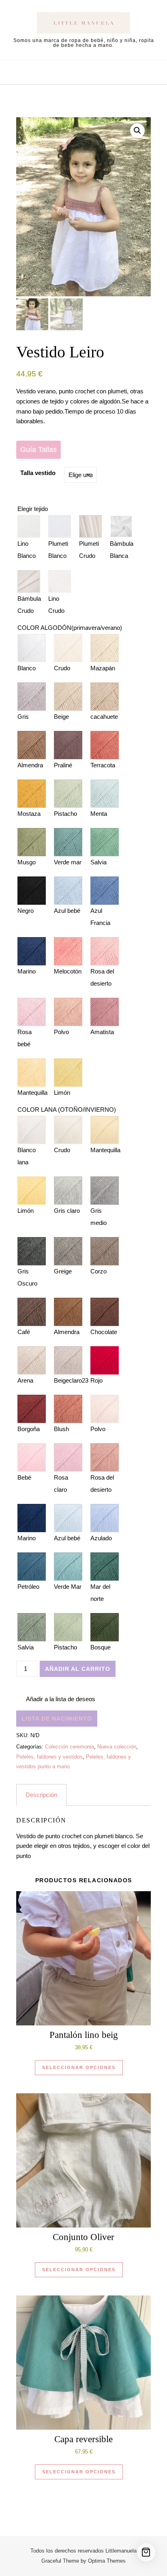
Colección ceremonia (70, 1747)
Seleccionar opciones (79, 2067)
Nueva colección (117, 1747)
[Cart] (146, 2552)
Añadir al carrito (78, 1669)
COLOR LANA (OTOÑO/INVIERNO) (67, 1110)
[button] (137, 131)
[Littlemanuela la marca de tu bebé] (83, 24)
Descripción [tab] (41, 1795)
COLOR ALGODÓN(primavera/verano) (70, 628)
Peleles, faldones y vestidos (49, 1757)
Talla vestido (38, 473)
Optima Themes (107, 2561)
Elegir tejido (33, 509)
